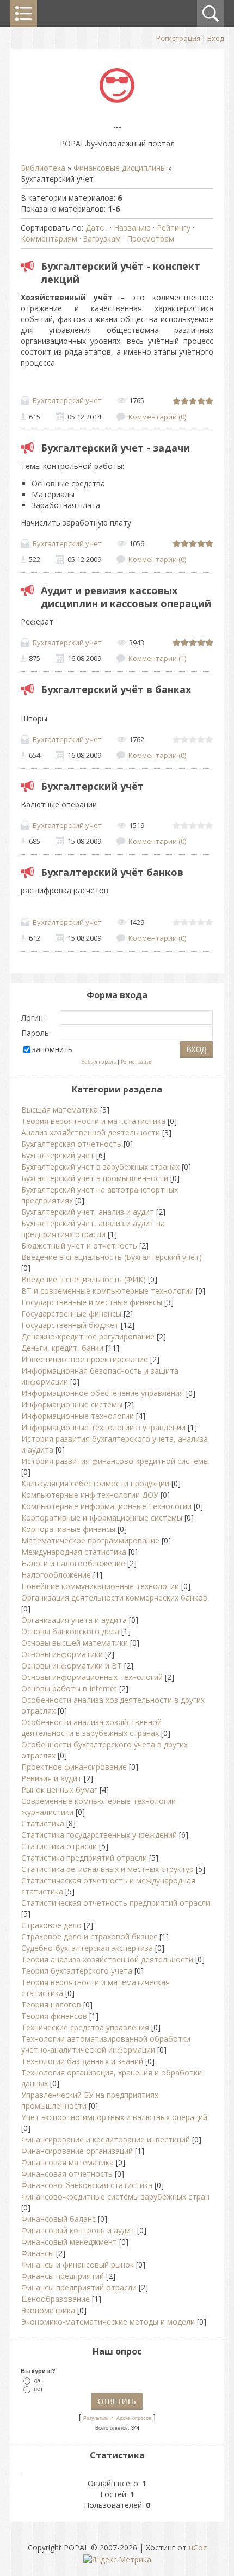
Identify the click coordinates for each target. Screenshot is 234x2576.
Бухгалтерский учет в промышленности (95, 1178)
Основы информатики (62, 1654)
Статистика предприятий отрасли (84, 1858)
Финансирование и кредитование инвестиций (106, 2139)
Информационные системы (72, 1404)
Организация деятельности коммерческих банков (114, 1598)
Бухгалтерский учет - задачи (115, 448)
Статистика (43, 1823)
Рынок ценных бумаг (59, 1790)
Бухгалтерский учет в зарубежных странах (100, 1167)
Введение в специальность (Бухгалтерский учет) (112, 1257)
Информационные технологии (78, 1416)
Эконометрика (48, 2310)
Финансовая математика (67, 2162)
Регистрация (178, 38)
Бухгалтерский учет (67, 400)
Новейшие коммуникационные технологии (100, 1586)
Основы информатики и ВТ (72, 1666)
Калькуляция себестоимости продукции (95, 1483)
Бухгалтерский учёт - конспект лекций (121, 273)
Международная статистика (74, 1552)
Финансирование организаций (77, 2151)
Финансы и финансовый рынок (78, 2265)
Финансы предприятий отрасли (79, 2287)
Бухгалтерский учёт (92, 786)
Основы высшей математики (75, 1643)
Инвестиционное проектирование (85, 1359)
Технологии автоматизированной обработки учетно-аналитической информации (106, 2044)
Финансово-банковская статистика (87, 2185)
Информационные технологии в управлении (103, 1427)
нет (38, 2388)
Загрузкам (102, 239)
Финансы (38, 2253)
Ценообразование (56, 2299)
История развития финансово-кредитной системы (115, 1461)
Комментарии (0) (157, 417)
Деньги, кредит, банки (62, 1348)
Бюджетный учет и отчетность (79, 1246)
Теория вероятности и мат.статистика (93, 1121)
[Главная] (117, 100)
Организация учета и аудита (74, 1620)
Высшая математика (60, 1110)
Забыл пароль (99, 1062)
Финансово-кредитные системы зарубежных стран (115, 2197)
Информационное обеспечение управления (103, 1393)
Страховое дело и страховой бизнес (89, 1936)
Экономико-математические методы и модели (108, 2322)
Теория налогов (51, 2004)
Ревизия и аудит (51, 1778)
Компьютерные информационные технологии (106, 1506)
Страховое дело (51, 1925)
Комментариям (49, 239)
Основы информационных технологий (92, 1677)
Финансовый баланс (59, 2219)
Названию (132, 228)
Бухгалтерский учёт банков (112, 872)
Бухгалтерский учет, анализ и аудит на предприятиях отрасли (93, 1229)
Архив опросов (134, 2418)
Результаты (96, 2418)
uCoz (198, 2547)
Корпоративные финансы (68, 1529)
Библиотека (43, 168)
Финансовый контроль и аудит (78, 2230)
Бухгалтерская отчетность (71, 1144)
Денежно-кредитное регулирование (88, 1336)
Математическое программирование (90, 1540)
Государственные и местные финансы (92, 1302)
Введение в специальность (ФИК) (84, 1279)
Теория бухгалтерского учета (77, 1971)
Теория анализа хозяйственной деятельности (107, 1959)
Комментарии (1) (157, 658)
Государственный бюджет (70, 1325)
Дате (95, 228)
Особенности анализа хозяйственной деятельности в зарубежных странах (91, 1728)
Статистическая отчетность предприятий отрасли (116, 1903)
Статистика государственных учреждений (99, 1835)
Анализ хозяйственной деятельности (91, 1132)
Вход (216, 38)
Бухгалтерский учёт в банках (116, 689)
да (37, 2380)
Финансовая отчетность (67, 2174)
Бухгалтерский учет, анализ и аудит (88, 1212)
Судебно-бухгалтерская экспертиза (87, 1948)
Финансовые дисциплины (120, 168)
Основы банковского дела (70, 1631)
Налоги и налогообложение (73, 1563)
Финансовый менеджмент (69, 2242)
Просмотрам (150, 239)
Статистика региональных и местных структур (107, 1869)
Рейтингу (174, 228)
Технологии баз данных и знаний (82, 2061)
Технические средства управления (85, 2027)
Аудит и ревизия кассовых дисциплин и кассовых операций (126, 597)
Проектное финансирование (74, 1767)
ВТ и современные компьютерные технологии (107, 1291)
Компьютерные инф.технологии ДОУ (90, 1495)
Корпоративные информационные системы (102, 1518)
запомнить (52, 1049)
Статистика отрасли (59, 1846)
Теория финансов (54, 2016)
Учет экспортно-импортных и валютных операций (114, 2117)
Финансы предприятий (63, 2276)
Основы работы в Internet (69, 1688)
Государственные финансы (71, 1314)
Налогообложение (56, 1575)
